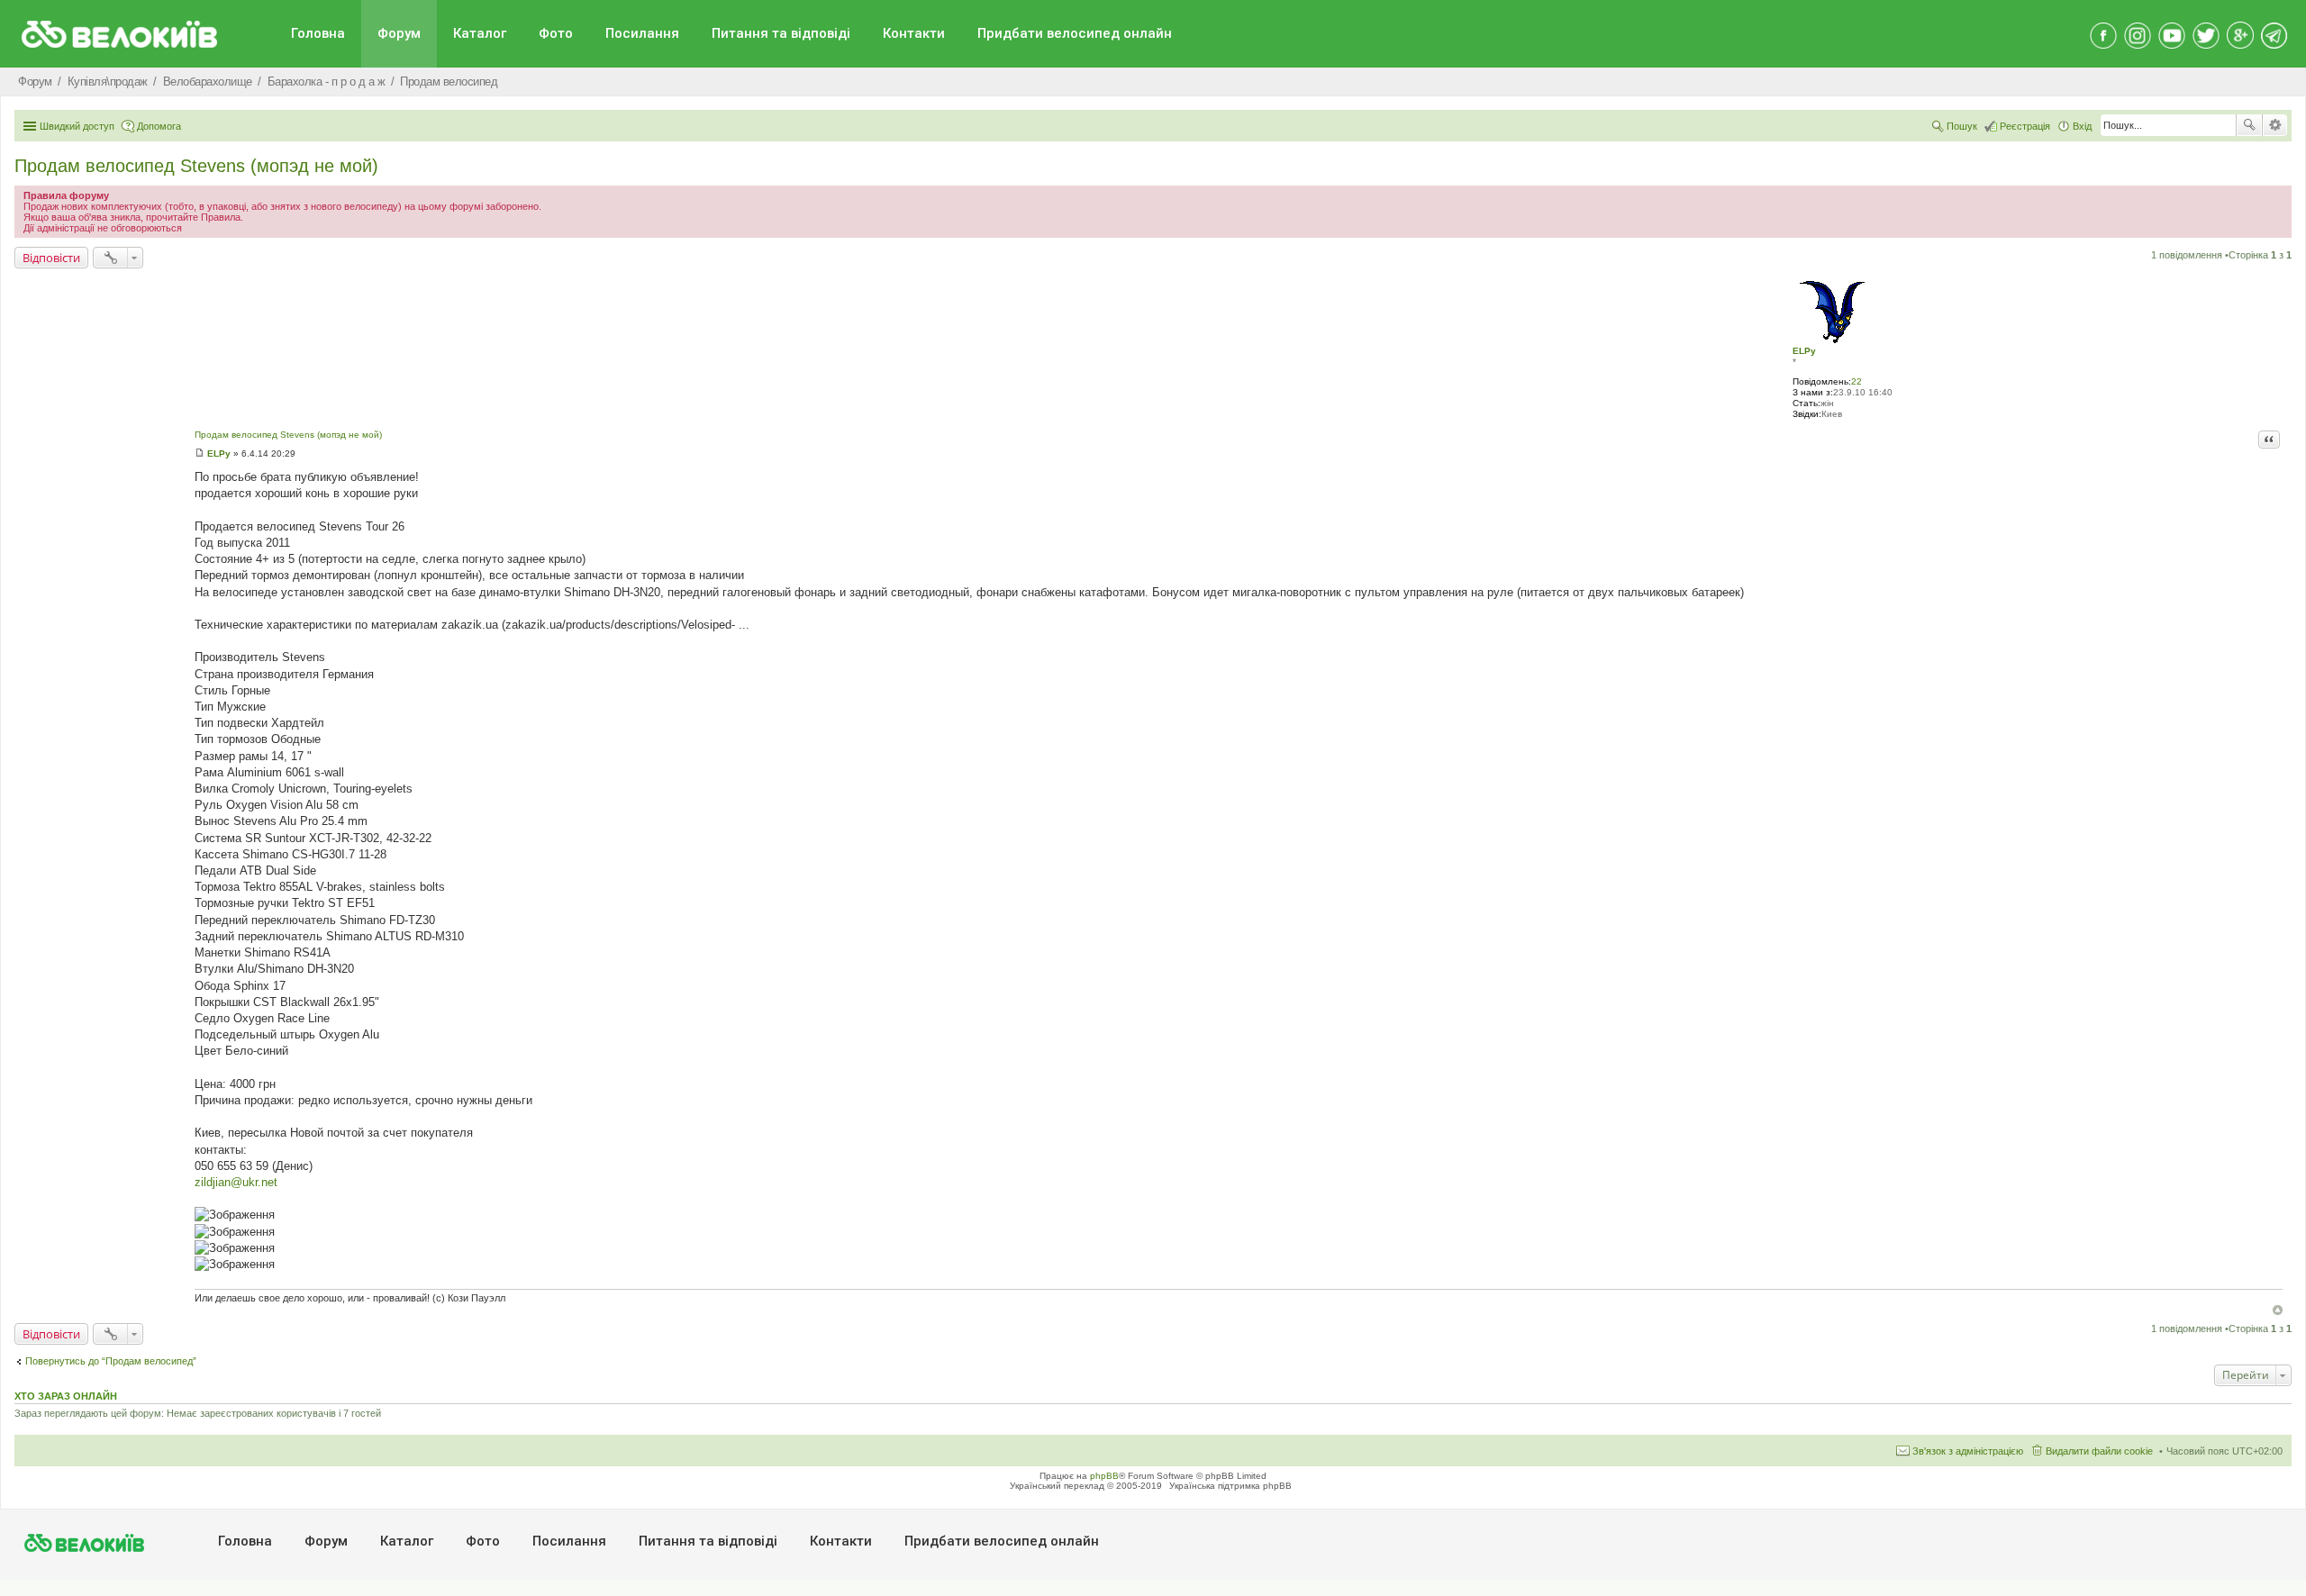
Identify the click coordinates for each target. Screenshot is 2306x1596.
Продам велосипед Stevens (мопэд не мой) (196, 166)
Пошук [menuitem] (1962, 126)
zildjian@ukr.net (236, 1182)
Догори (2278, 1310)
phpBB (1104, 1476)
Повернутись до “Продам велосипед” (111, 1361)
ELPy (1804, 351)
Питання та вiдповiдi (781, 33)
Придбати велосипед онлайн (1075, 33)
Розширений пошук (2275, 125)
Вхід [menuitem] (2082, 126)
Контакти (914, 33)
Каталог (480, 33)
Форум (399, 33)
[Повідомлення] (200, 453)
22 (1857, 381)
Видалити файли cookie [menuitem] (2099, 1451)
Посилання (642, 33)
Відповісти (51, 258)
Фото (556, 33)
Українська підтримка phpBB (1230, 1486)
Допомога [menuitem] (159, 126)
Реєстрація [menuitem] (2025, 126)
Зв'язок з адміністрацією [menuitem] (1968, 1451)
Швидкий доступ (77, 126)
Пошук (2249, 125)
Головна (318, 33)
